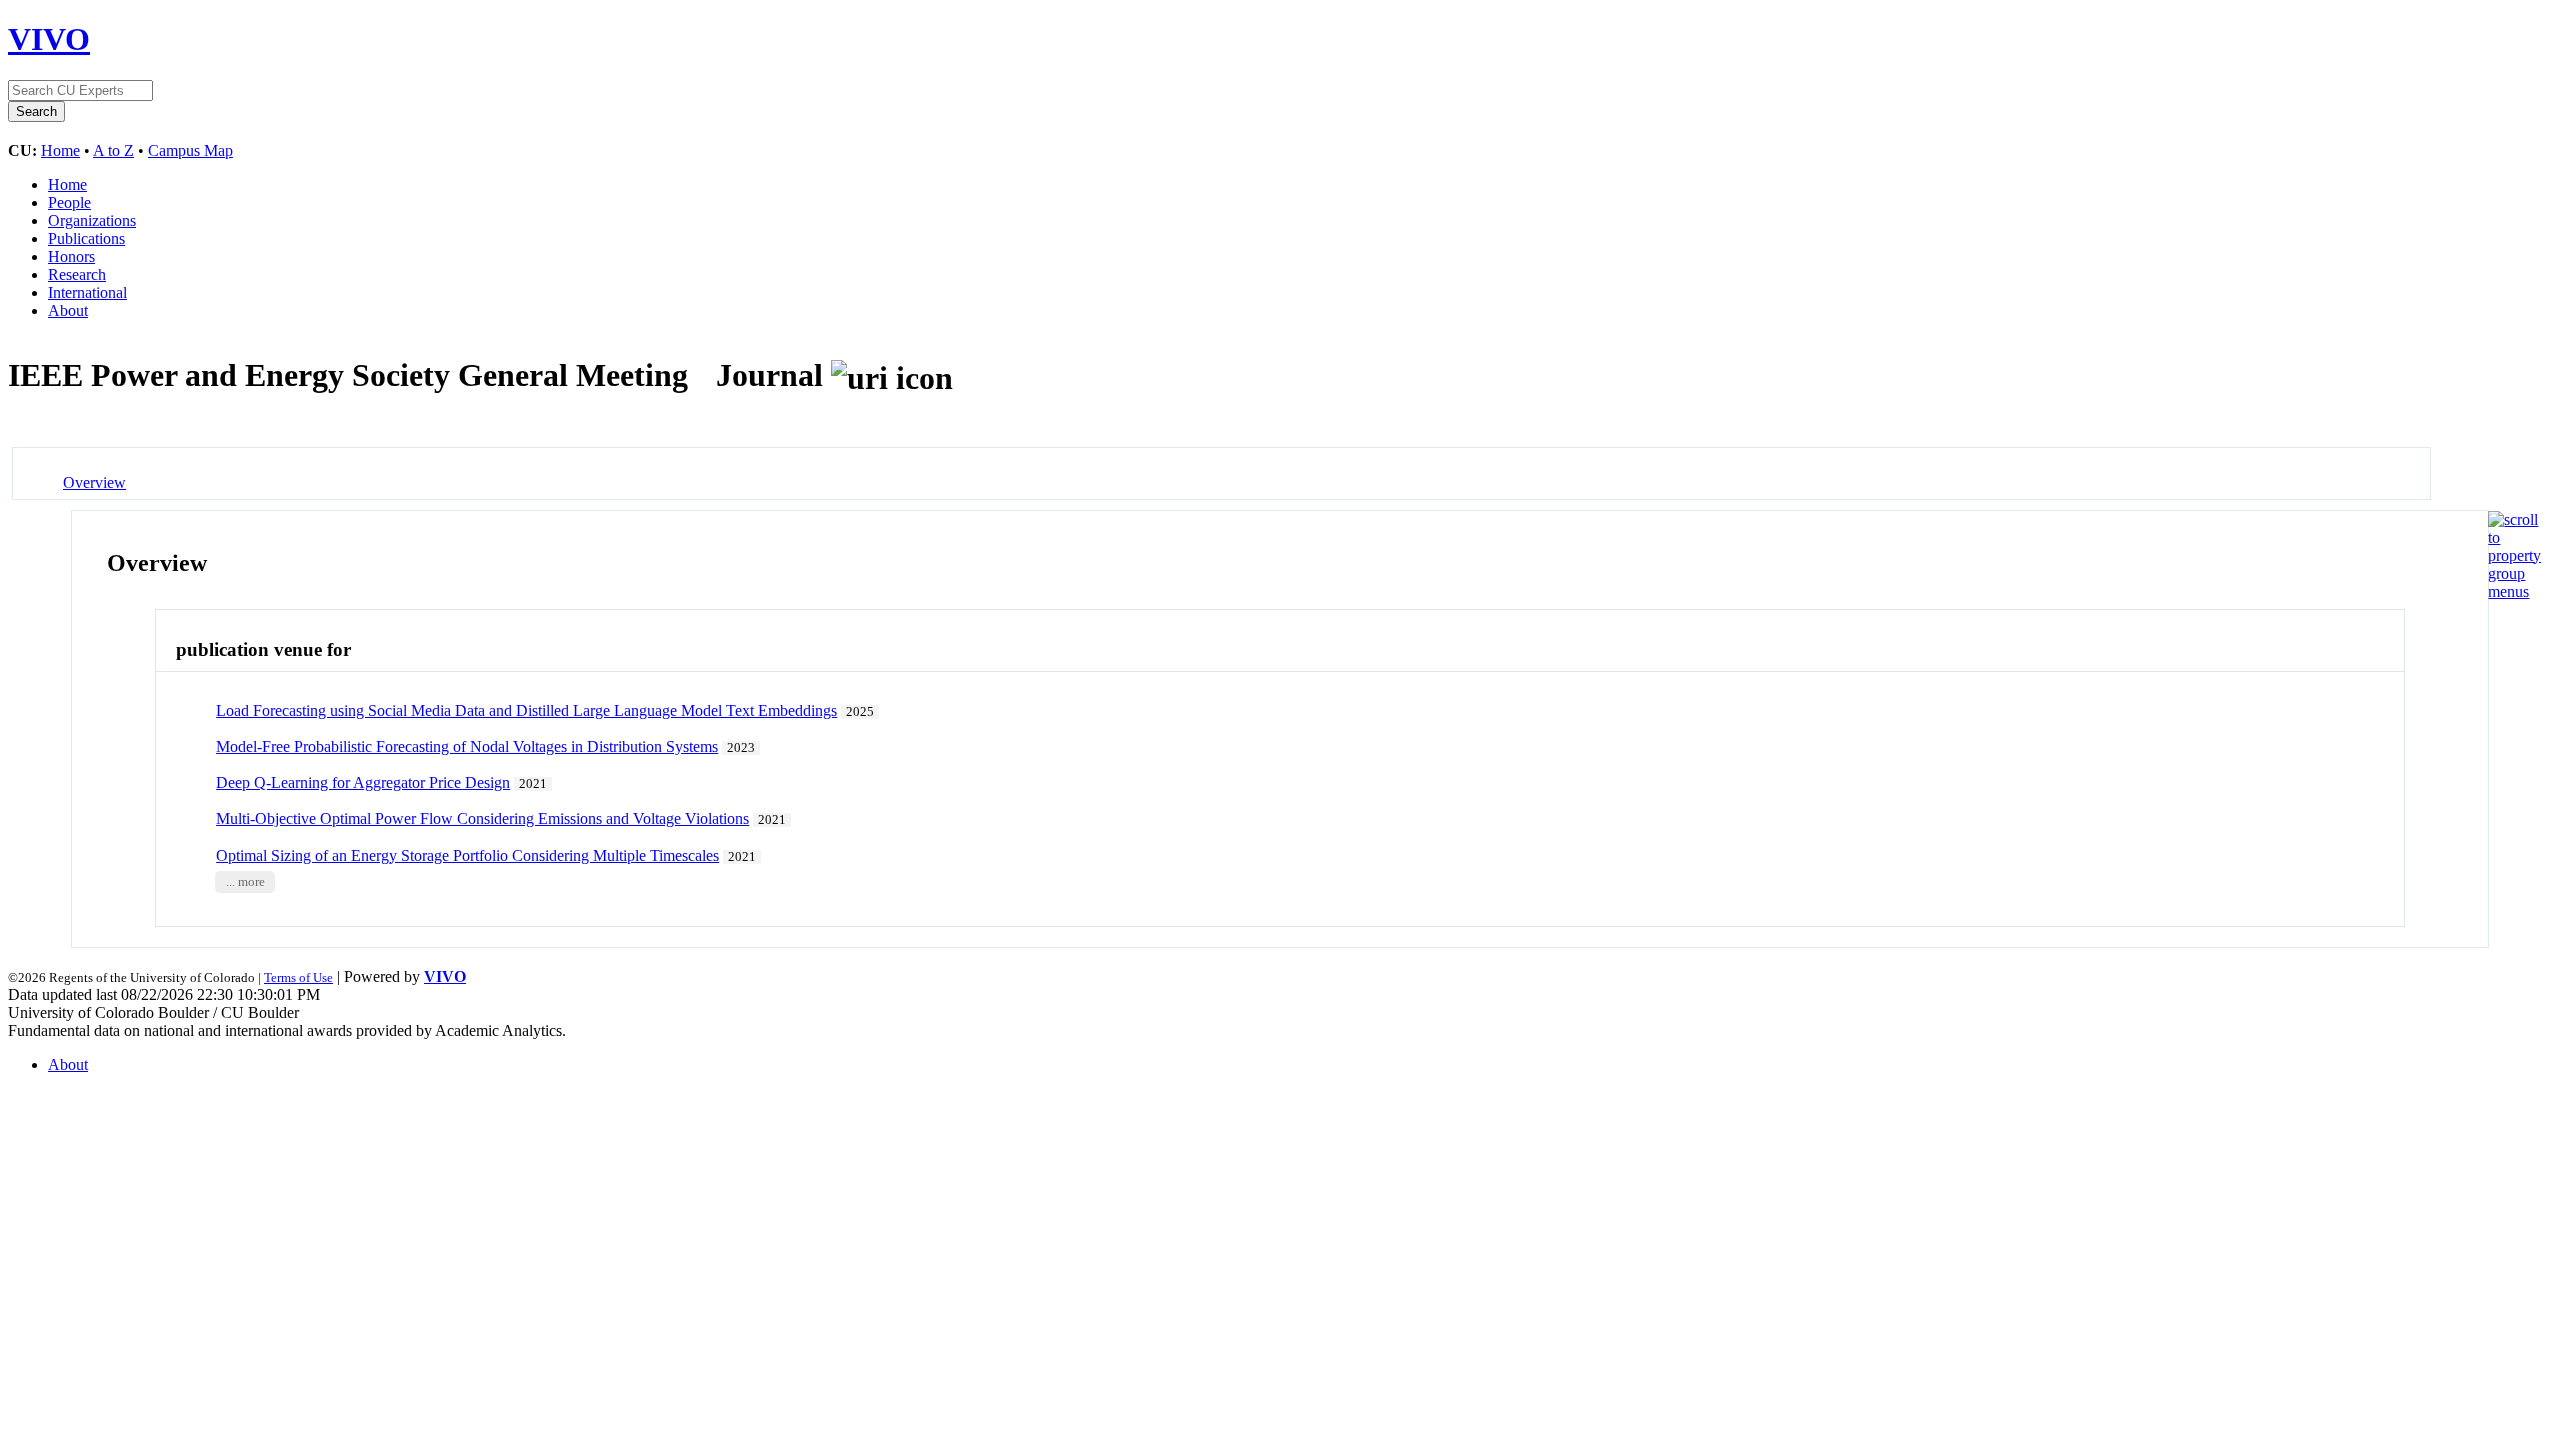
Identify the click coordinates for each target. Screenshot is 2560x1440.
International (87, 292)
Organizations (92, 220)
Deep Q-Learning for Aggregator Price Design (363, 782)
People (69, 202)
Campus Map (190, 150)
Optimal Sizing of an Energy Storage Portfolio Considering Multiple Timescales (467, 855)
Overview (94, 482)
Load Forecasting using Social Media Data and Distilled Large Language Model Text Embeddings (526, 710)
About (68, 310)
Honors (71, 256)
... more (245, 882)
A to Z (113, 150)
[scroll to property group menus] (2514, 591)
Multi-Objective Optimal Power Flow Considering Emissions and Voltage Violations (482, 818)
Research (77, 274)
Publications (86, 238)
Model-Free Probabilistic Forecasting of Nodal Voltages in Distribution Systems (467, 746)
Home (60, 150)
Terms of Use (298, 977)
